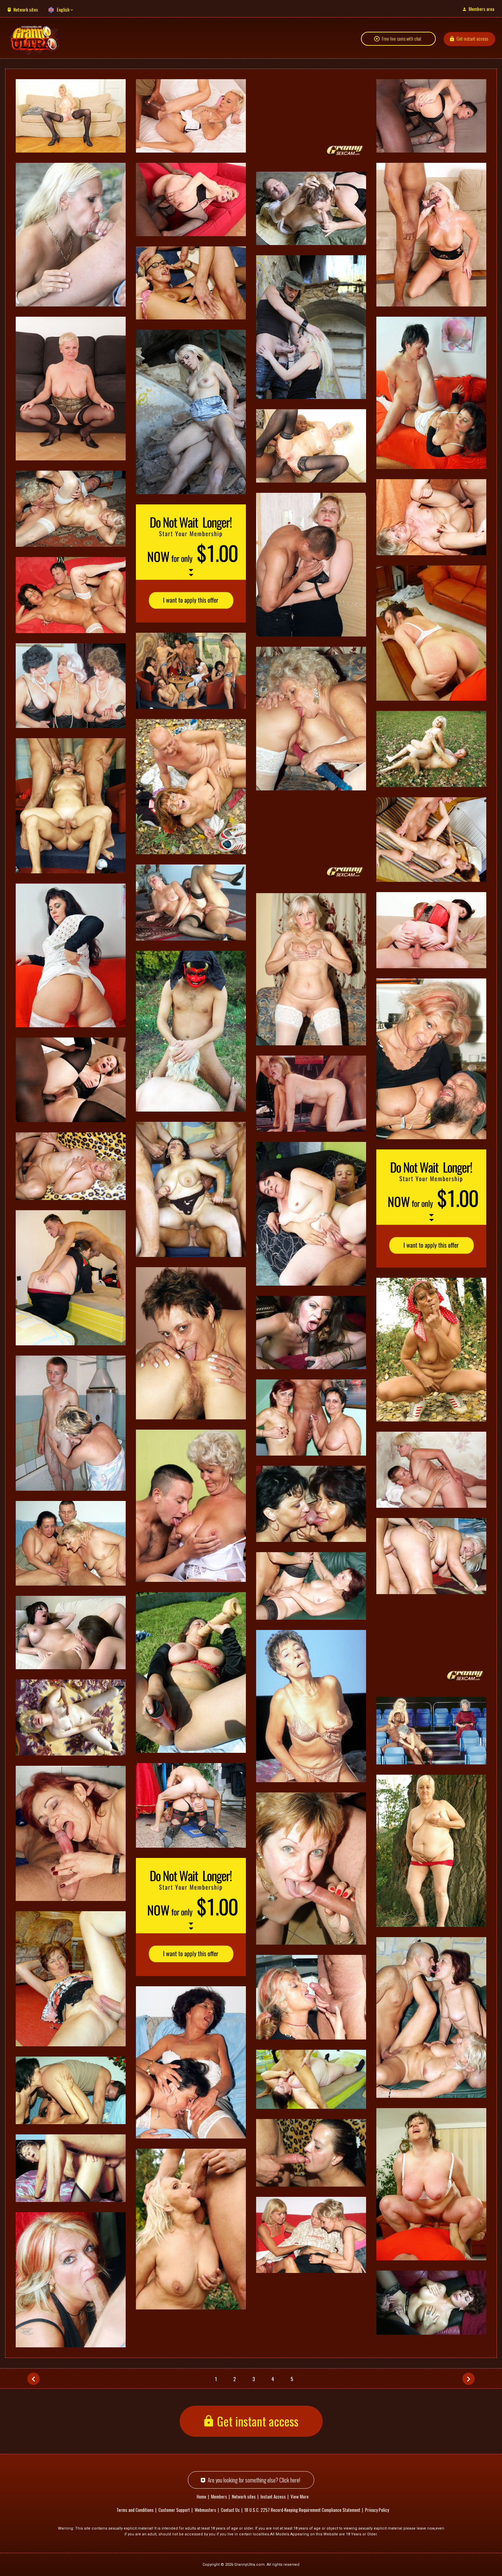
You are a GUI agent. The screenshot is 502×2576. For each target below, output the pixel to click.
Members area (481, 9)
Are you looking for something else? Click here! (254, 2480)
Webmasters (205, 2510)
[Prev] (33, 2379)
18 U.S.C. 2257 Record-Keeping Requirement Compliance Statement (302, 2510)
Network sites (26, 9)
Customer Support (174, 2510)
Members (219, 2496)
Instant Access (273, 2496)
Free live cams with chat (402, 39)
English (63, 9)
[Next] (469, 2379)
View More (300, 2496)
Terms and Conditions (135, 2510)
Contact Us (230, 2510)
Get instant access (472, 38)
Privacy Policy (377, 2510)
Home (201, 2496)
